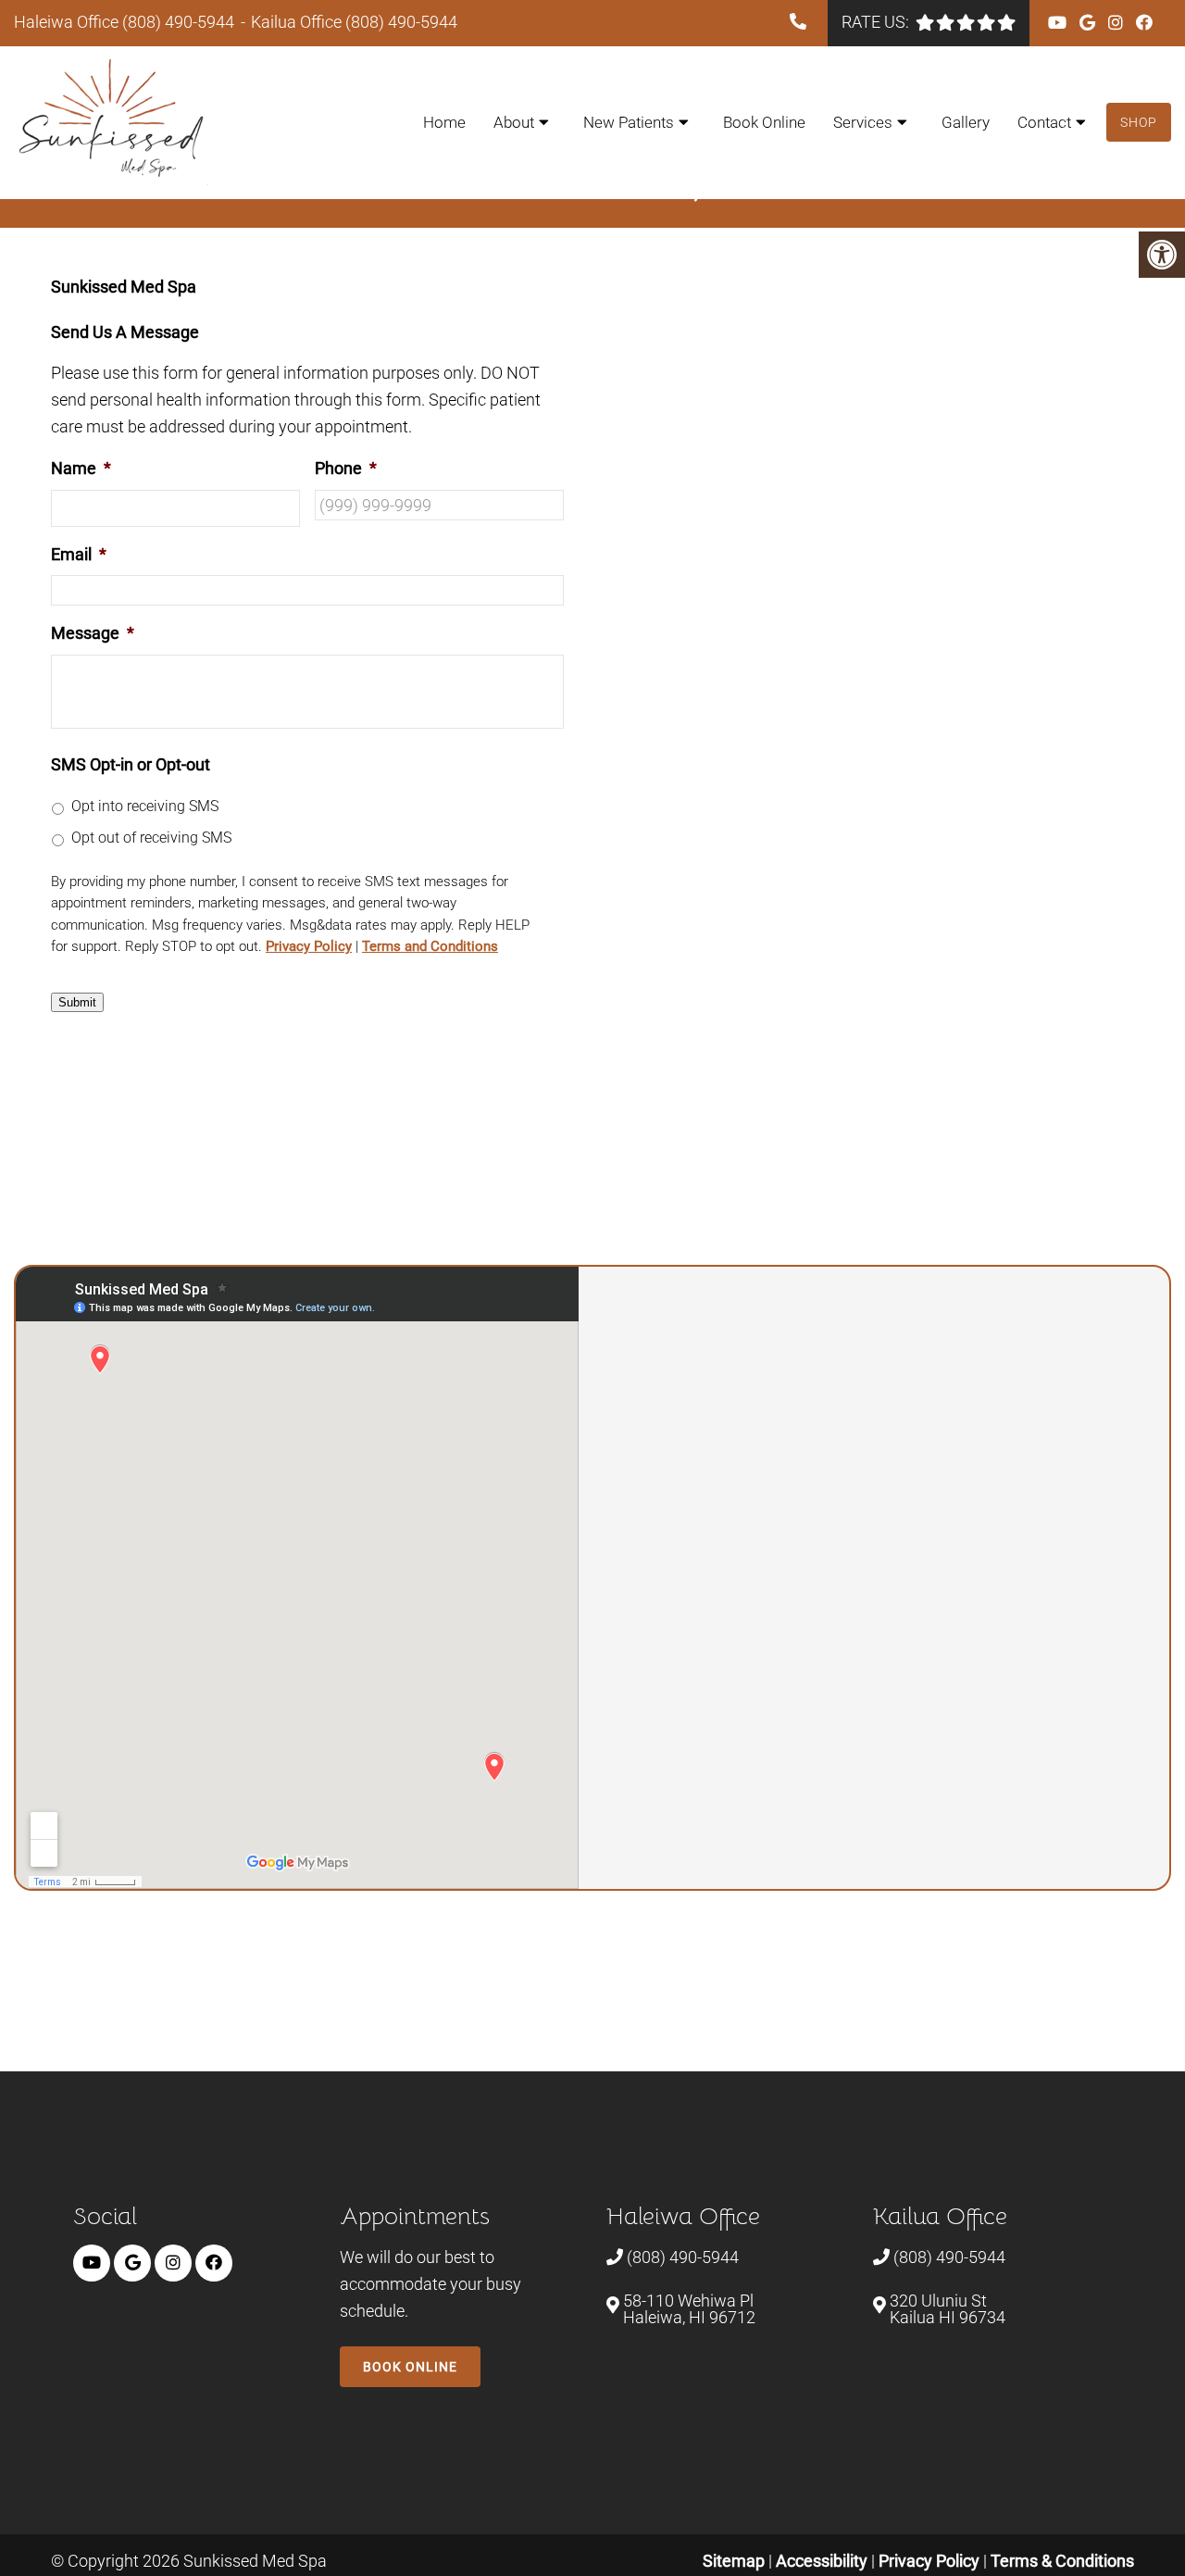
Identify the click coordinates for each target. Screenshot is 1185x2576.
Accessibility (822, 2561)
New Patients (629, 122)
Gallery (966, 122)
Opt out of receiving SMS (151, 838)
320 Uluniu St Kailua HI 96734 (948, 2309)
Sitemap (734, 2561)
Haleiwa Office (68, 22)
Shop (1139, 122)
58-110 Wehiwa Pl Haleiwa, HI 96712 (689, 2309)
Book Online (764, 122)
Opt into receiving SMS (145, 806)
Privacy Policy (309, 946)
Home (444, 122)
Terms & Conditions (1062, 2561)
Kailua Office (298, 22)
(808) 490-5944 (178, 22)
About (514, 122)
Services (863, 122)
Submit (77, 1002)
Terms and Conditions (430, 946)
